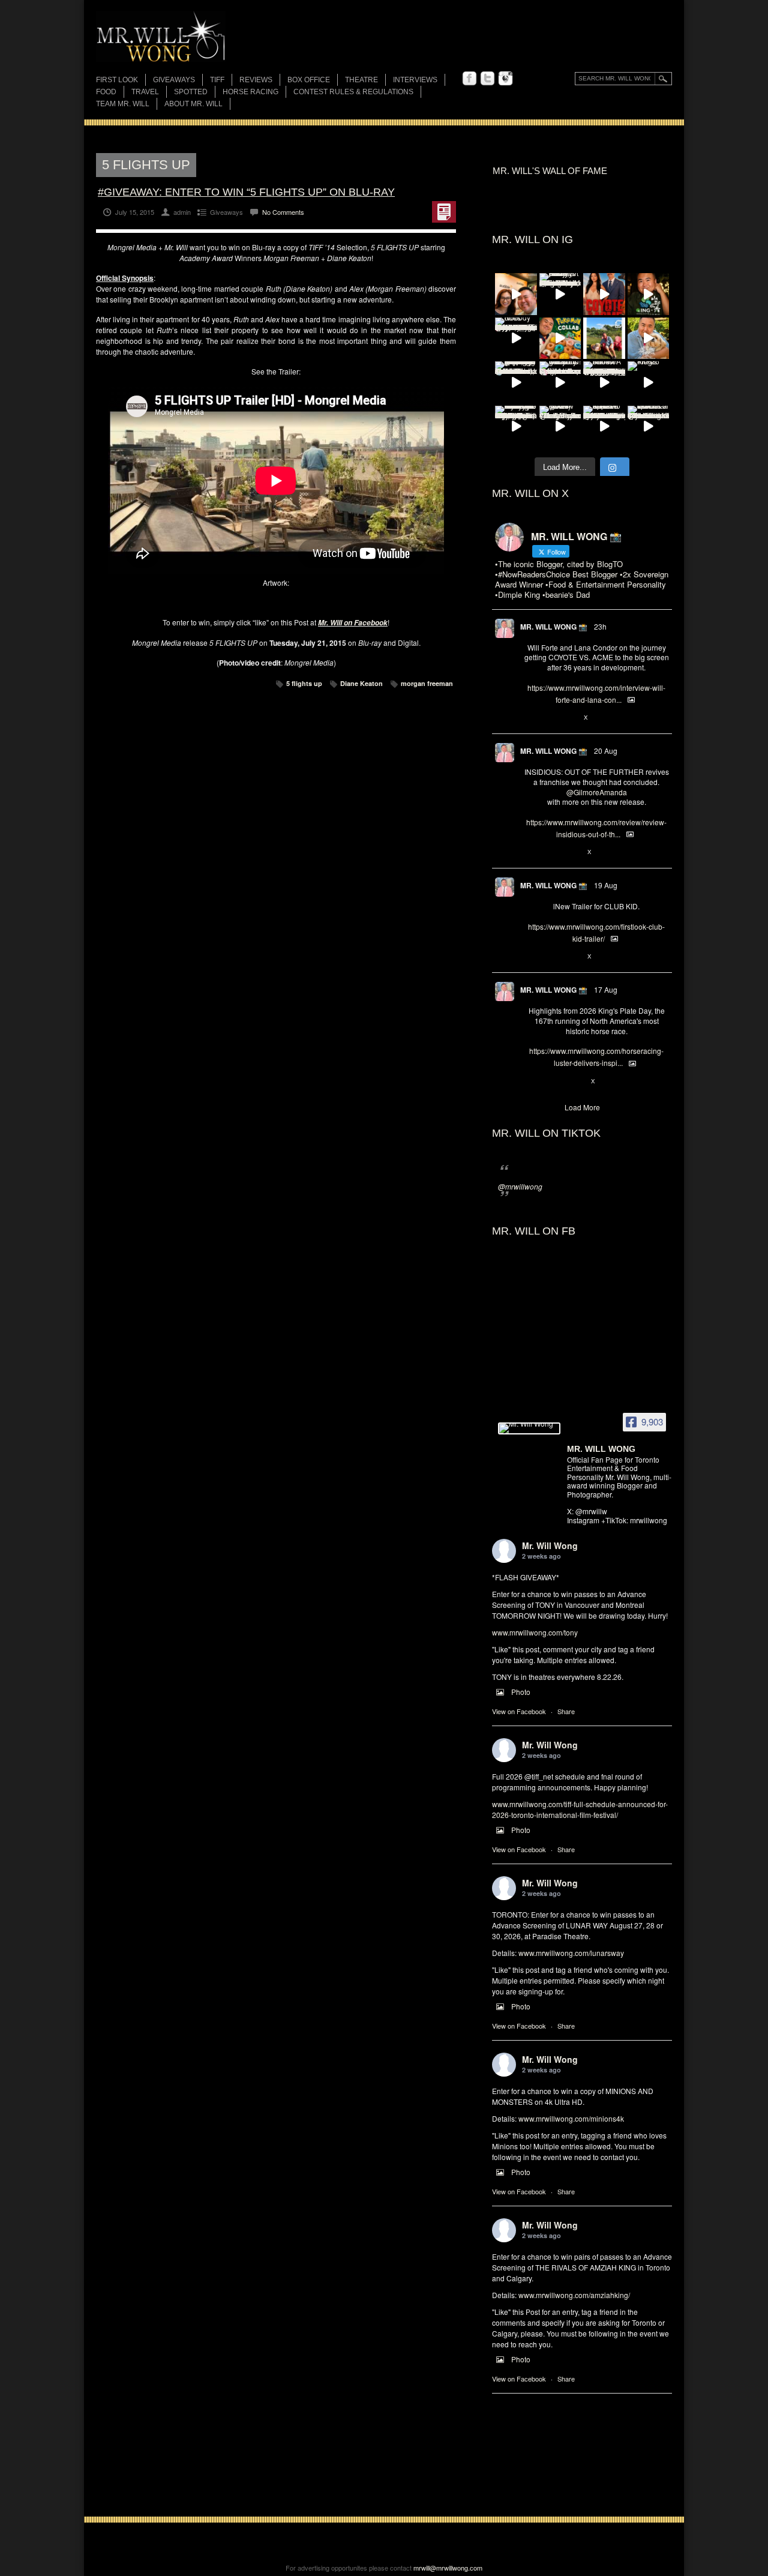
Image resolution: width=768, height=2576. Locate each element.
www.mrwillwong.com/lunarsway (571, 1953)
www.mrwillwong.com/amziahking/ (574, 2295)
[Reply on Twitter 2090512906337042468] (530, 852)
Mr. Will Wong (550, 1545)
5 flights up (304, 683)
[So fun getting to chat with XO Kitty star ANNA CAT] (516, 294)
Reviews (256, 81)
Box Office (309, 80)
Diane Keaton (361, 683)
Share (566, 1711)
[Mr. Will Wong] (529, 1428)
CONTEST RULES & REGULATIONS (353, 92)
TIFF (217, 80)
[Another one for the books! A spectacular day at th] (604, 382)
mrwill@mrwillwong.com (448, 2568)
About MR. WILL (193, 104)
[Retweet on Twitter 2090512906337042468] (550, 852)
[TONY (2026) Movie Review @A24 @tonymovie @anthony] (560, 427)
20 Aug (606, 751)
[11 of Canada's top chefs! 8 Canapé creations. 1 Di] (649, 339)
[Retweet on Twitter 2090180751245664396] (550, 957)
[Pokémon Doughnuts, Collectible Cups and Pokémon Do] (560, 339)
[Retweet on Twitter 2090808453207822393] (550, 718)
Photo (521, 1692)
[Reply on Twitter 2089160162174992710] (530, 1082)
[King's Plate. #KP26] (649, 382)
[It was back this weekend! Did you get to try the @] (560, 382)
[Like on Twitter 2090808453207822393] (570, 718)
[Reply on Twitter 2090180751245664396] (530, 957)
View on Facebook (519, 1711)
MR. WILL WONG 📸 (554, 627)
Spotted (191, 92)
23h (600, 626)
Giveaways (174, 80)
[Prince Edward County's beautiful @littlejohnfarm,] (604, 339)
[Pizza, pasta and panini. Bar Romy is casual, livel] (560, 294)
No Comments (283, 212)
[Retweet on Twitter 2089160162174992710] (550, 1082)
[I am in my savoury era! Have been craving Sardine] (516, 427)
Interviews (415, 80)
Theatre (361, 80)
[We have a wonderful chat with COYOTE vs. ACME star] (604, 294)
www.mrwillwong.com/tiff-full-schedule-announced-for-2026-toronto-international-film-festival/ (580, 1809)
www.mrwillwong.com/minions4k (571, 2118)
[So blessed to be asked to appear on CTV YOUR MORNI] (604, 427)
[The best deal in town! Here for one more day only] (516, 382)
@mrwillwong (520, 1186)
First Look (117, 80)
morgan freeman (427, 683)
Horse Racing (250, 92)
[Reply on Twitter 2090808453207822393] (530, 718)
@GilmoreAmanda (597, 792)
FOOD (106, 92)
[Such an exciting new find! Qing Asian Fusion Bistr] (649, 294)
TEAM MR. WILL (123, 104)
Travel (145, 92)
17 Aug (606, 989)
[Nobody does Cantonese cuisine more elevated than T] (516, 339)
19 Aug (606, 885)
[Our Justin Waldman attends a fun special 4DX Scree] (649, 427)
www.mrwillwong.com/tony (535, 1632)
